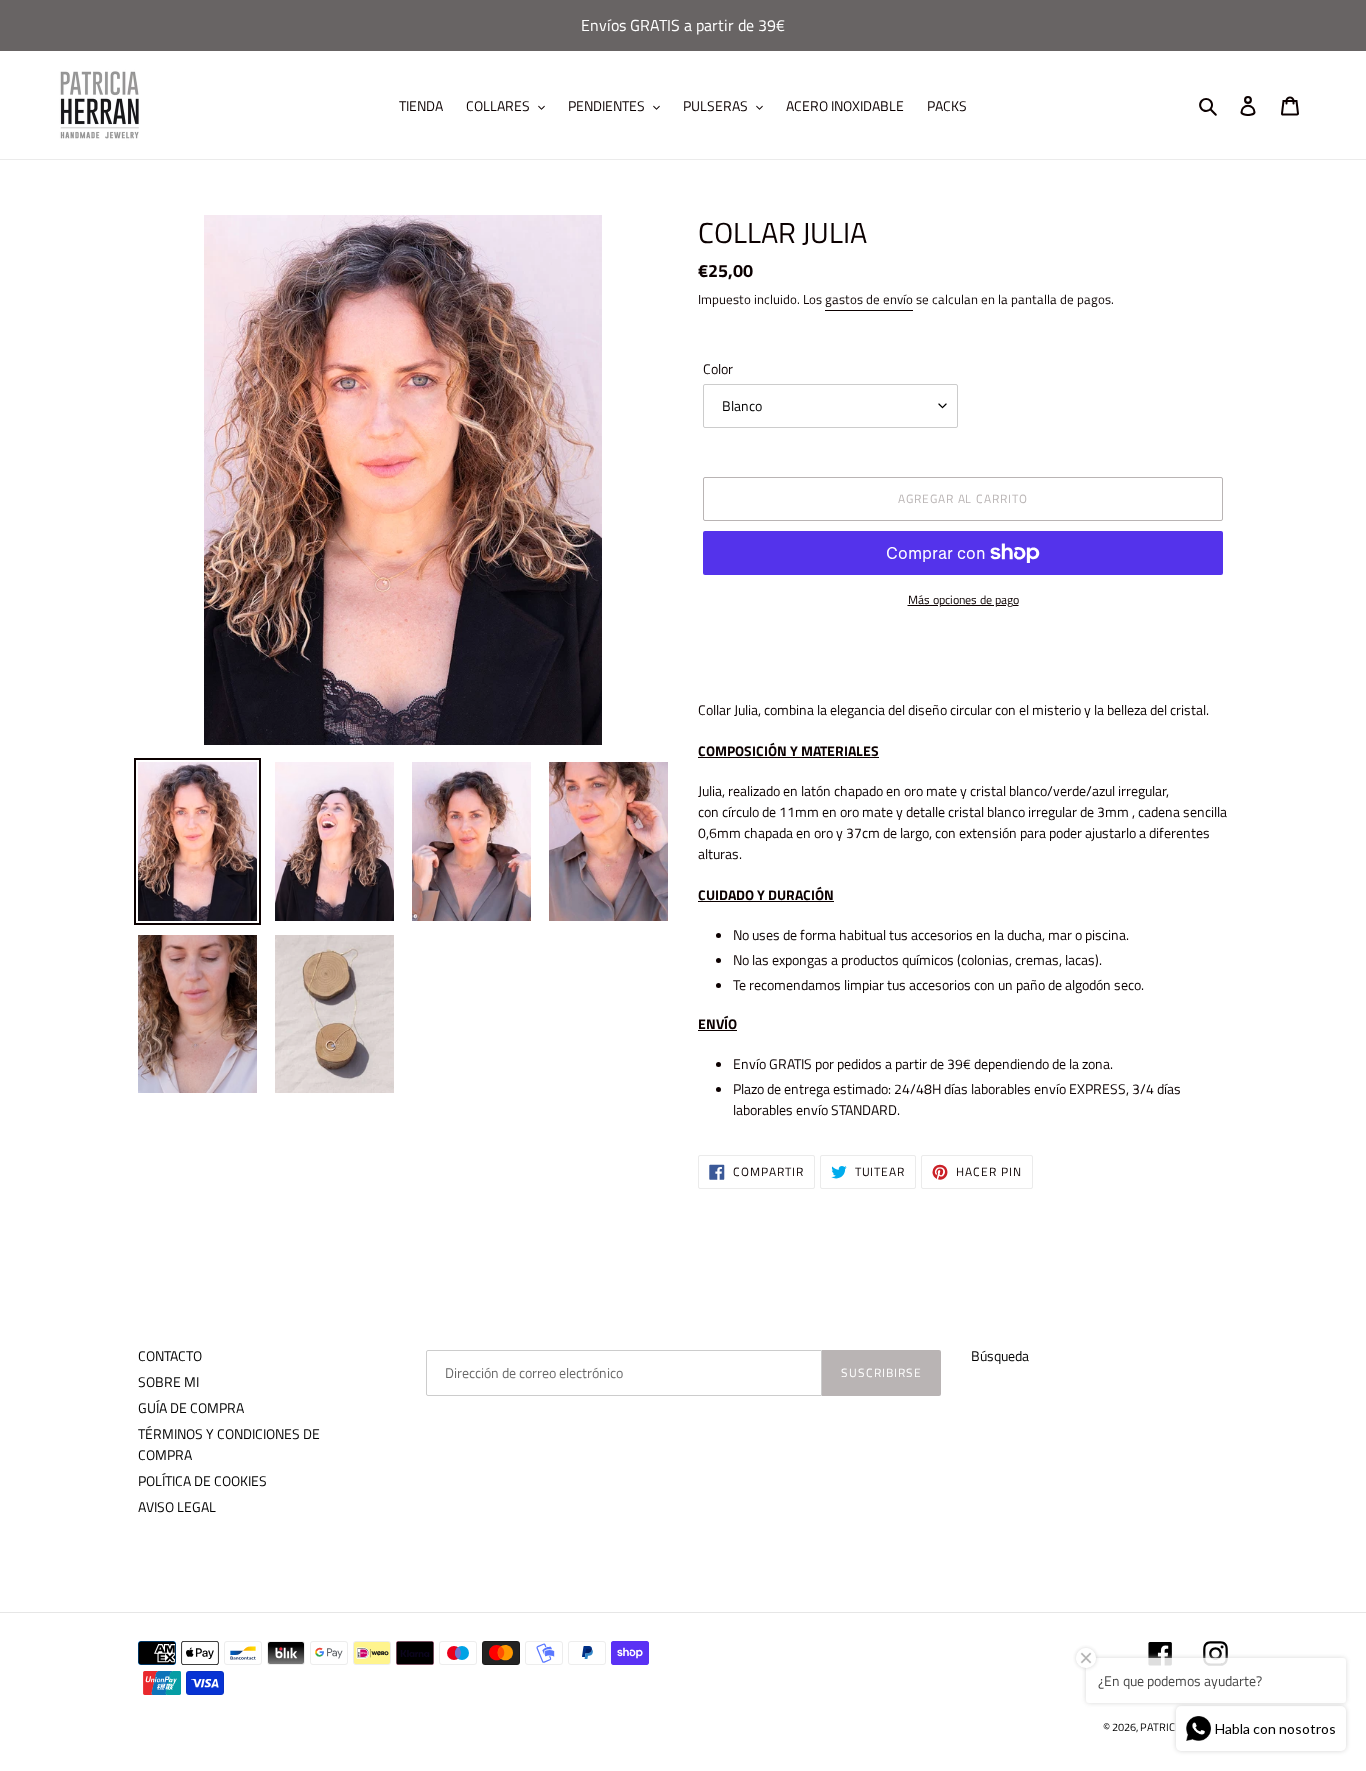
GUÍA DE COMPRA (191, 1407)
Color (718, 368)
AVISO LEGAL (177, 1506)
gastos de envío (869, 299)
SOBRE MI (168, 1381)
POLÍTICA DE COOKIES (202, 1480)
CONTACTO (170, 1355)
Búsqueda (1000, 1355)
